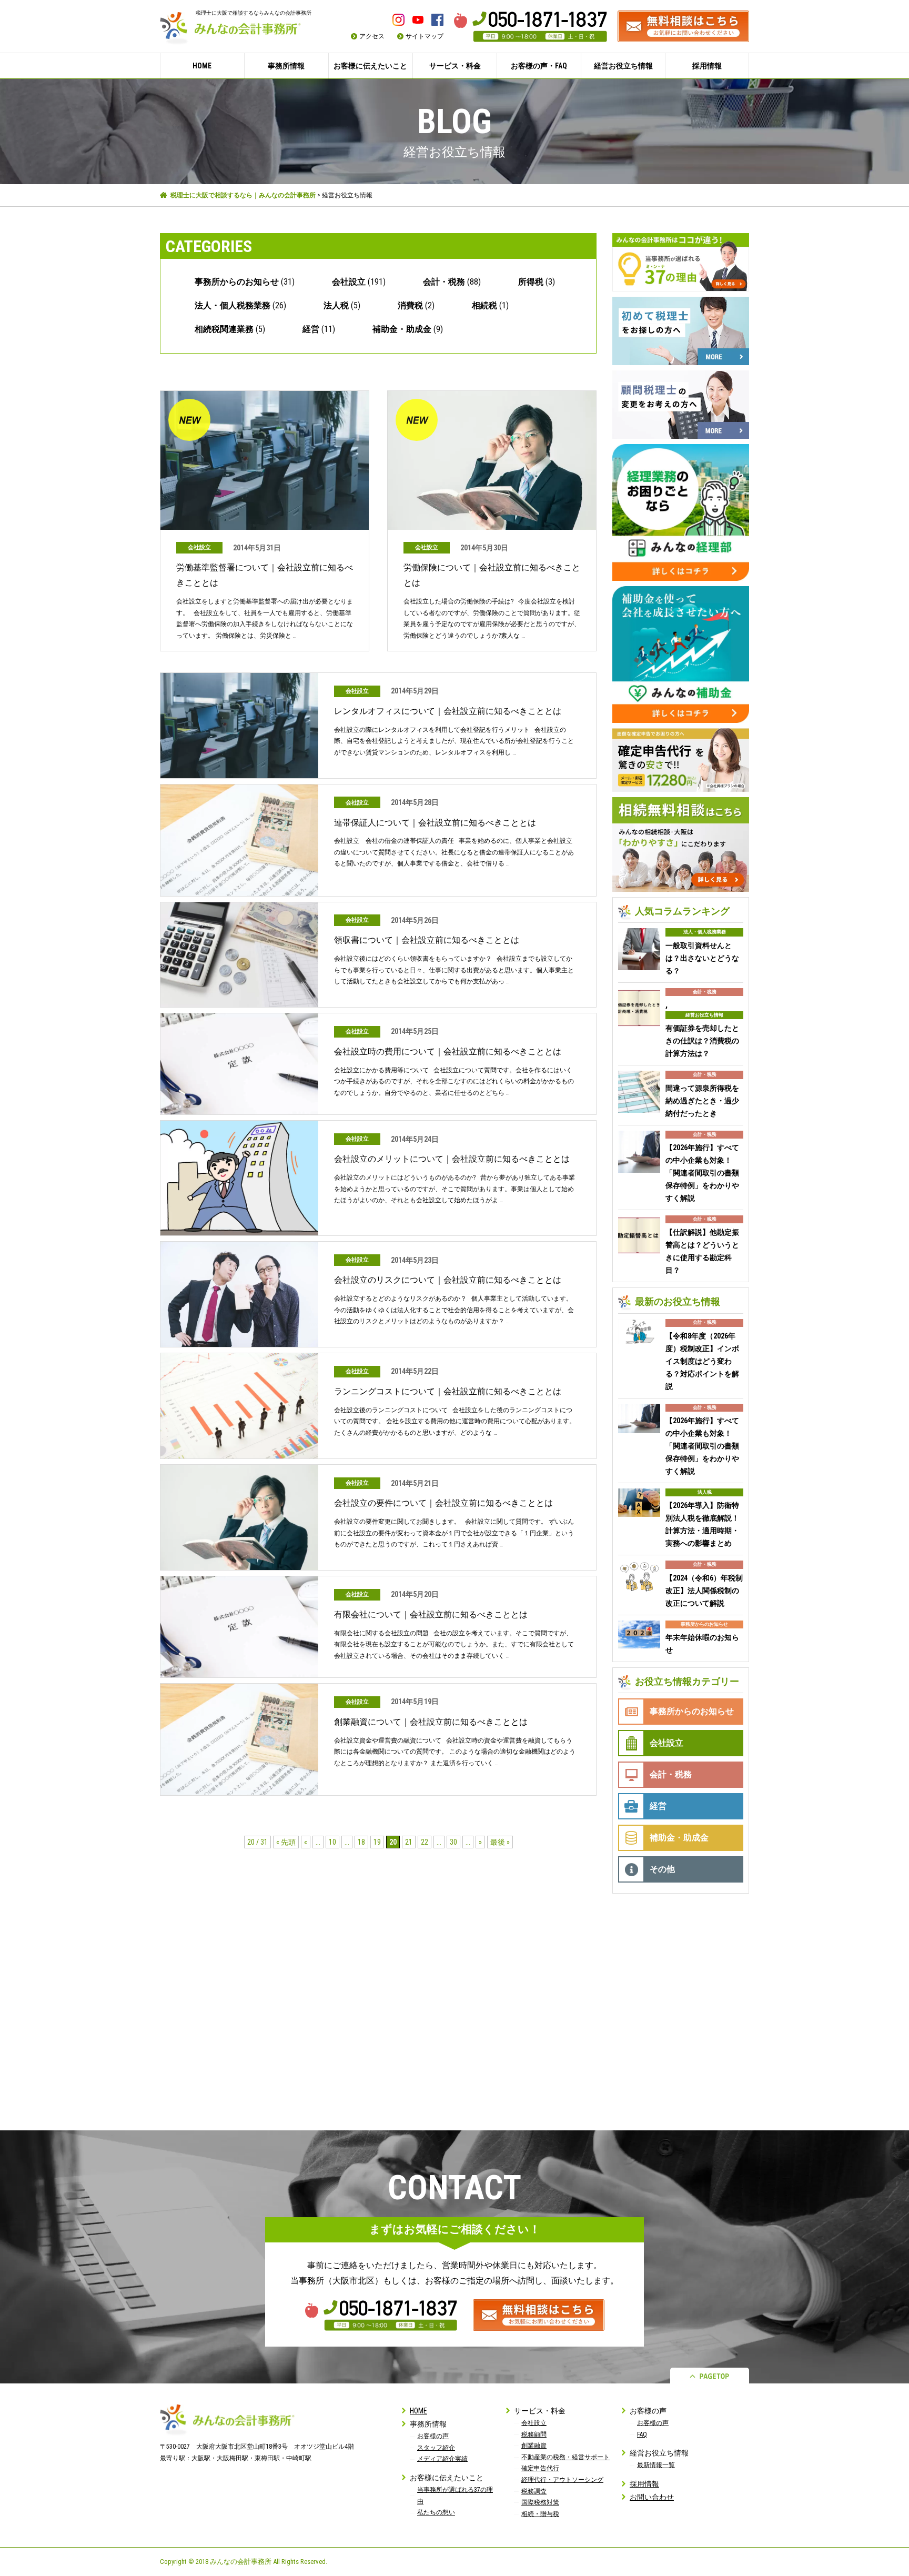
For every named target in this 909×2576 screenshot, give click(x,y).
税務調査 (534, 2491)
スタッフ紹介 (436, 2448)
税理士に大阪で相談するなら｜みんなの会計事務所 (243, 195)
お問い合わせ (652, 2497)
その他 (662, 1869)
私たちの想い (436, 2512)
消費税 (410, 305)
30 (453, 1842)
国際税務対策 (540, 2502)
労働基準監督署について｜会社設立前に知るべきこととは (265, 575)
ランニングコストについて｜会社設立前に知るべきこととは (448, 1391)
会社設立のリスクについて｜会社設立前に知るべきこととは (448, 1280)
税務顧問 (534, 2434)
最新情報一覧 (656, 2465)
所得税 (531, 282)
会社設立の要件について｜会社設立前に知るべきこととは (443, 1503)
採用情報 (707, 66)
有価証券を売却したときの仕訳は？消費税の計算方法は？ (702, 1041)
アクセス (372, 36)
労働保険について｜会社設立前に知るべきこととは (492, 575)
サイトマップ (425, 36)
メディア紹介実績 (442, 2459)
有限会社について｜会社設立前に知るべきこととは (431, 1614)
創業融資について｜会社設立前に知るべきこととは (431, 1722)
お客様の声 (433, 2436)
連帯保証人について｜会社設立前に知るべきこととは (435, 823)
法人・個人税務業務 (233, 305)
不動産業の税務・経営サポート (565, 2457)
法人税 (336, 305)
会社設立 (349, 282)
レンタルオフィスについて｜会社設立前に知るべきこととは (448, 711)
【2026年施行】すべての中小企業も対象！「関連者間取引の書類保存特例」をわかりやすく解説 (702, 1173)
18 (361, 1842)
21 (409, 1842)
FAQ (642, 2434)
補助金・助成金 (402, 329)
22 (425, 1842)
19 (377, 1842)
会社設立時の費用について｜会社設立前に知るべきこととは (448, 1051)
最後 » (500, 1842)
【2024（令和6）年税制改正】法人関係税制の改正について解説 (704, 1591)
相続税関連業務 (224, 329)
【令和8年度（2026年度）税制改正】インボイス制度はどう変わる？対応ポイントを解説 (702, 1361)
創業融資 (534, 2446)
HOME (202, 66)
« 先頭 (286, 1842)
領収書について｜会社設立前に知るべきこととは (427, 940)
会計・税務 (444, 282)
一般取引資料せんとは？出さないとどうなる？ (702, 958)
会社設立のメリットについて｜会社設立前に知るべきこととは (452, 1159)
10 (332, 1842)
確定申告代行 (540, 2468)
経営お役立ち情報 (704, 1015)
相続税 (484, 305)
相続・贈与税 (540, 2514)
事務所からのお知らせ (237, 282)
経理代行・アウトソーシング (562, 2480)
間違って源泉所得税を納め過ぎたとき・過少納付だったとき (702, 1101)
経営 (311, 329)
